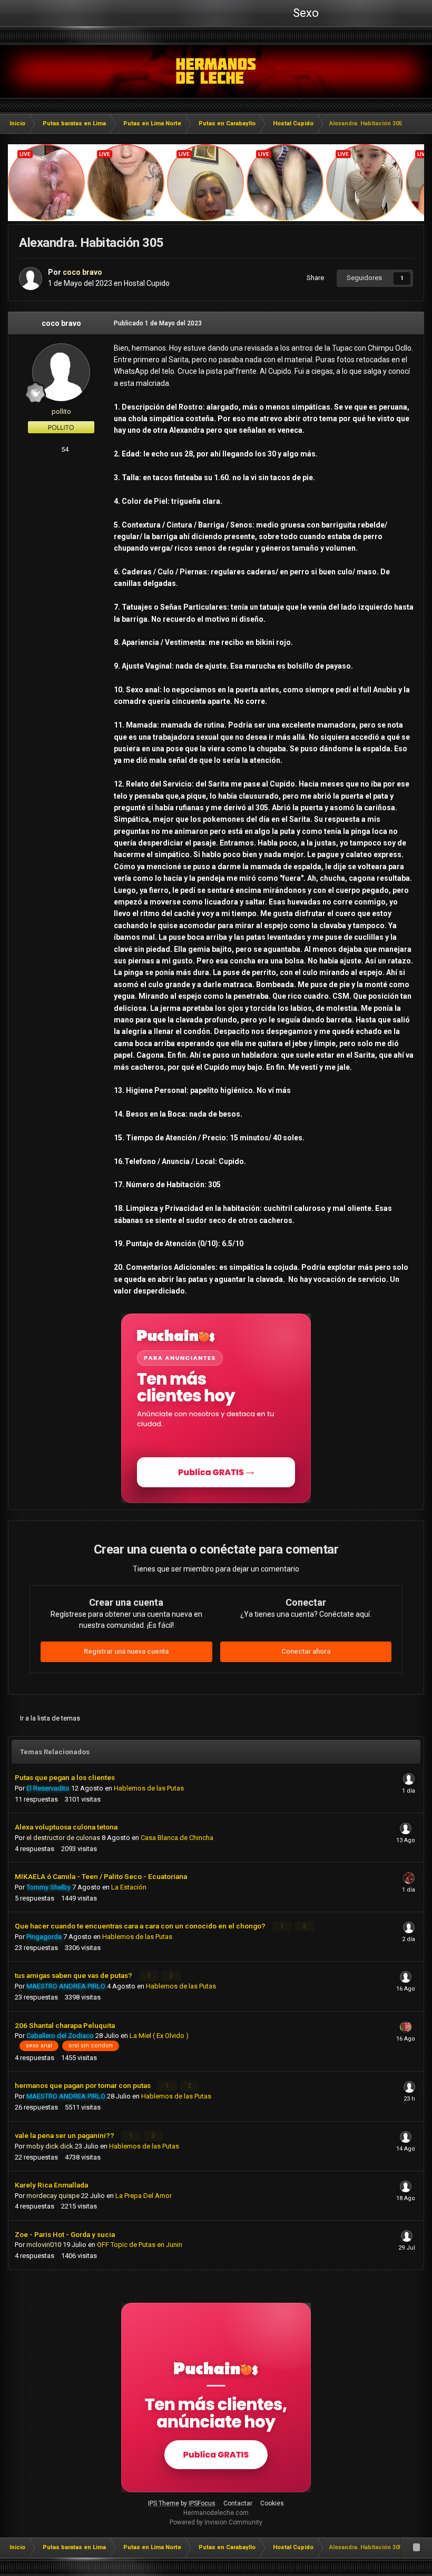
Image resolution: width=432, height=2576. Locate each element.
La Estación (129, 1887)
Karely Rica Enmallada (51, 2185)
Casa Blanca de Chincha (177, 1838)
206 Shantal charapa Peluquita (65, 2025)
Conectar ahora (306, 1651)
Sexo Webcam (305, 16)
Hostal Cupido (147, 283)
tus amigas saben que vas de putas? (74, 1975)
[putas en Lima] (216, 71)
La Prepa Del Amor (144, 2196)
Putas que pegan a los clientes (65, 1777)
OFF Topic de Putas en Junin (140, 2245)
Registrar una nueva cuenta (126, 1651)
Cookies (272, 2503)
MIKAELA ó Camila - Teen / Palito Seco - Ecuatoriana (101, 1876)
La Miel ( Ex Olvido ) (159, 2036)
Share (314, 278)
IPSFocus (202, 2503)
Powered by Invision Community (216, 2522)
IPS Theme (164, 2503)
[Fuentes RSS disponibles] (416, 2548)
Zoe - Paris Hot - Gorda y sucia (65, 2234)
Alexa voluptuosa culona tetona (66, 1827)
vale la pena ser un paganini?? (65, 2135)
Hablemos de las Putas (149, 1788)
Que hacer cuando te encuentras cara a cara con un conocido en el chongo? (141, 1926)
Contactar (238, 2503)
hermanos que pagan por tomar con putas (84, 2085)
